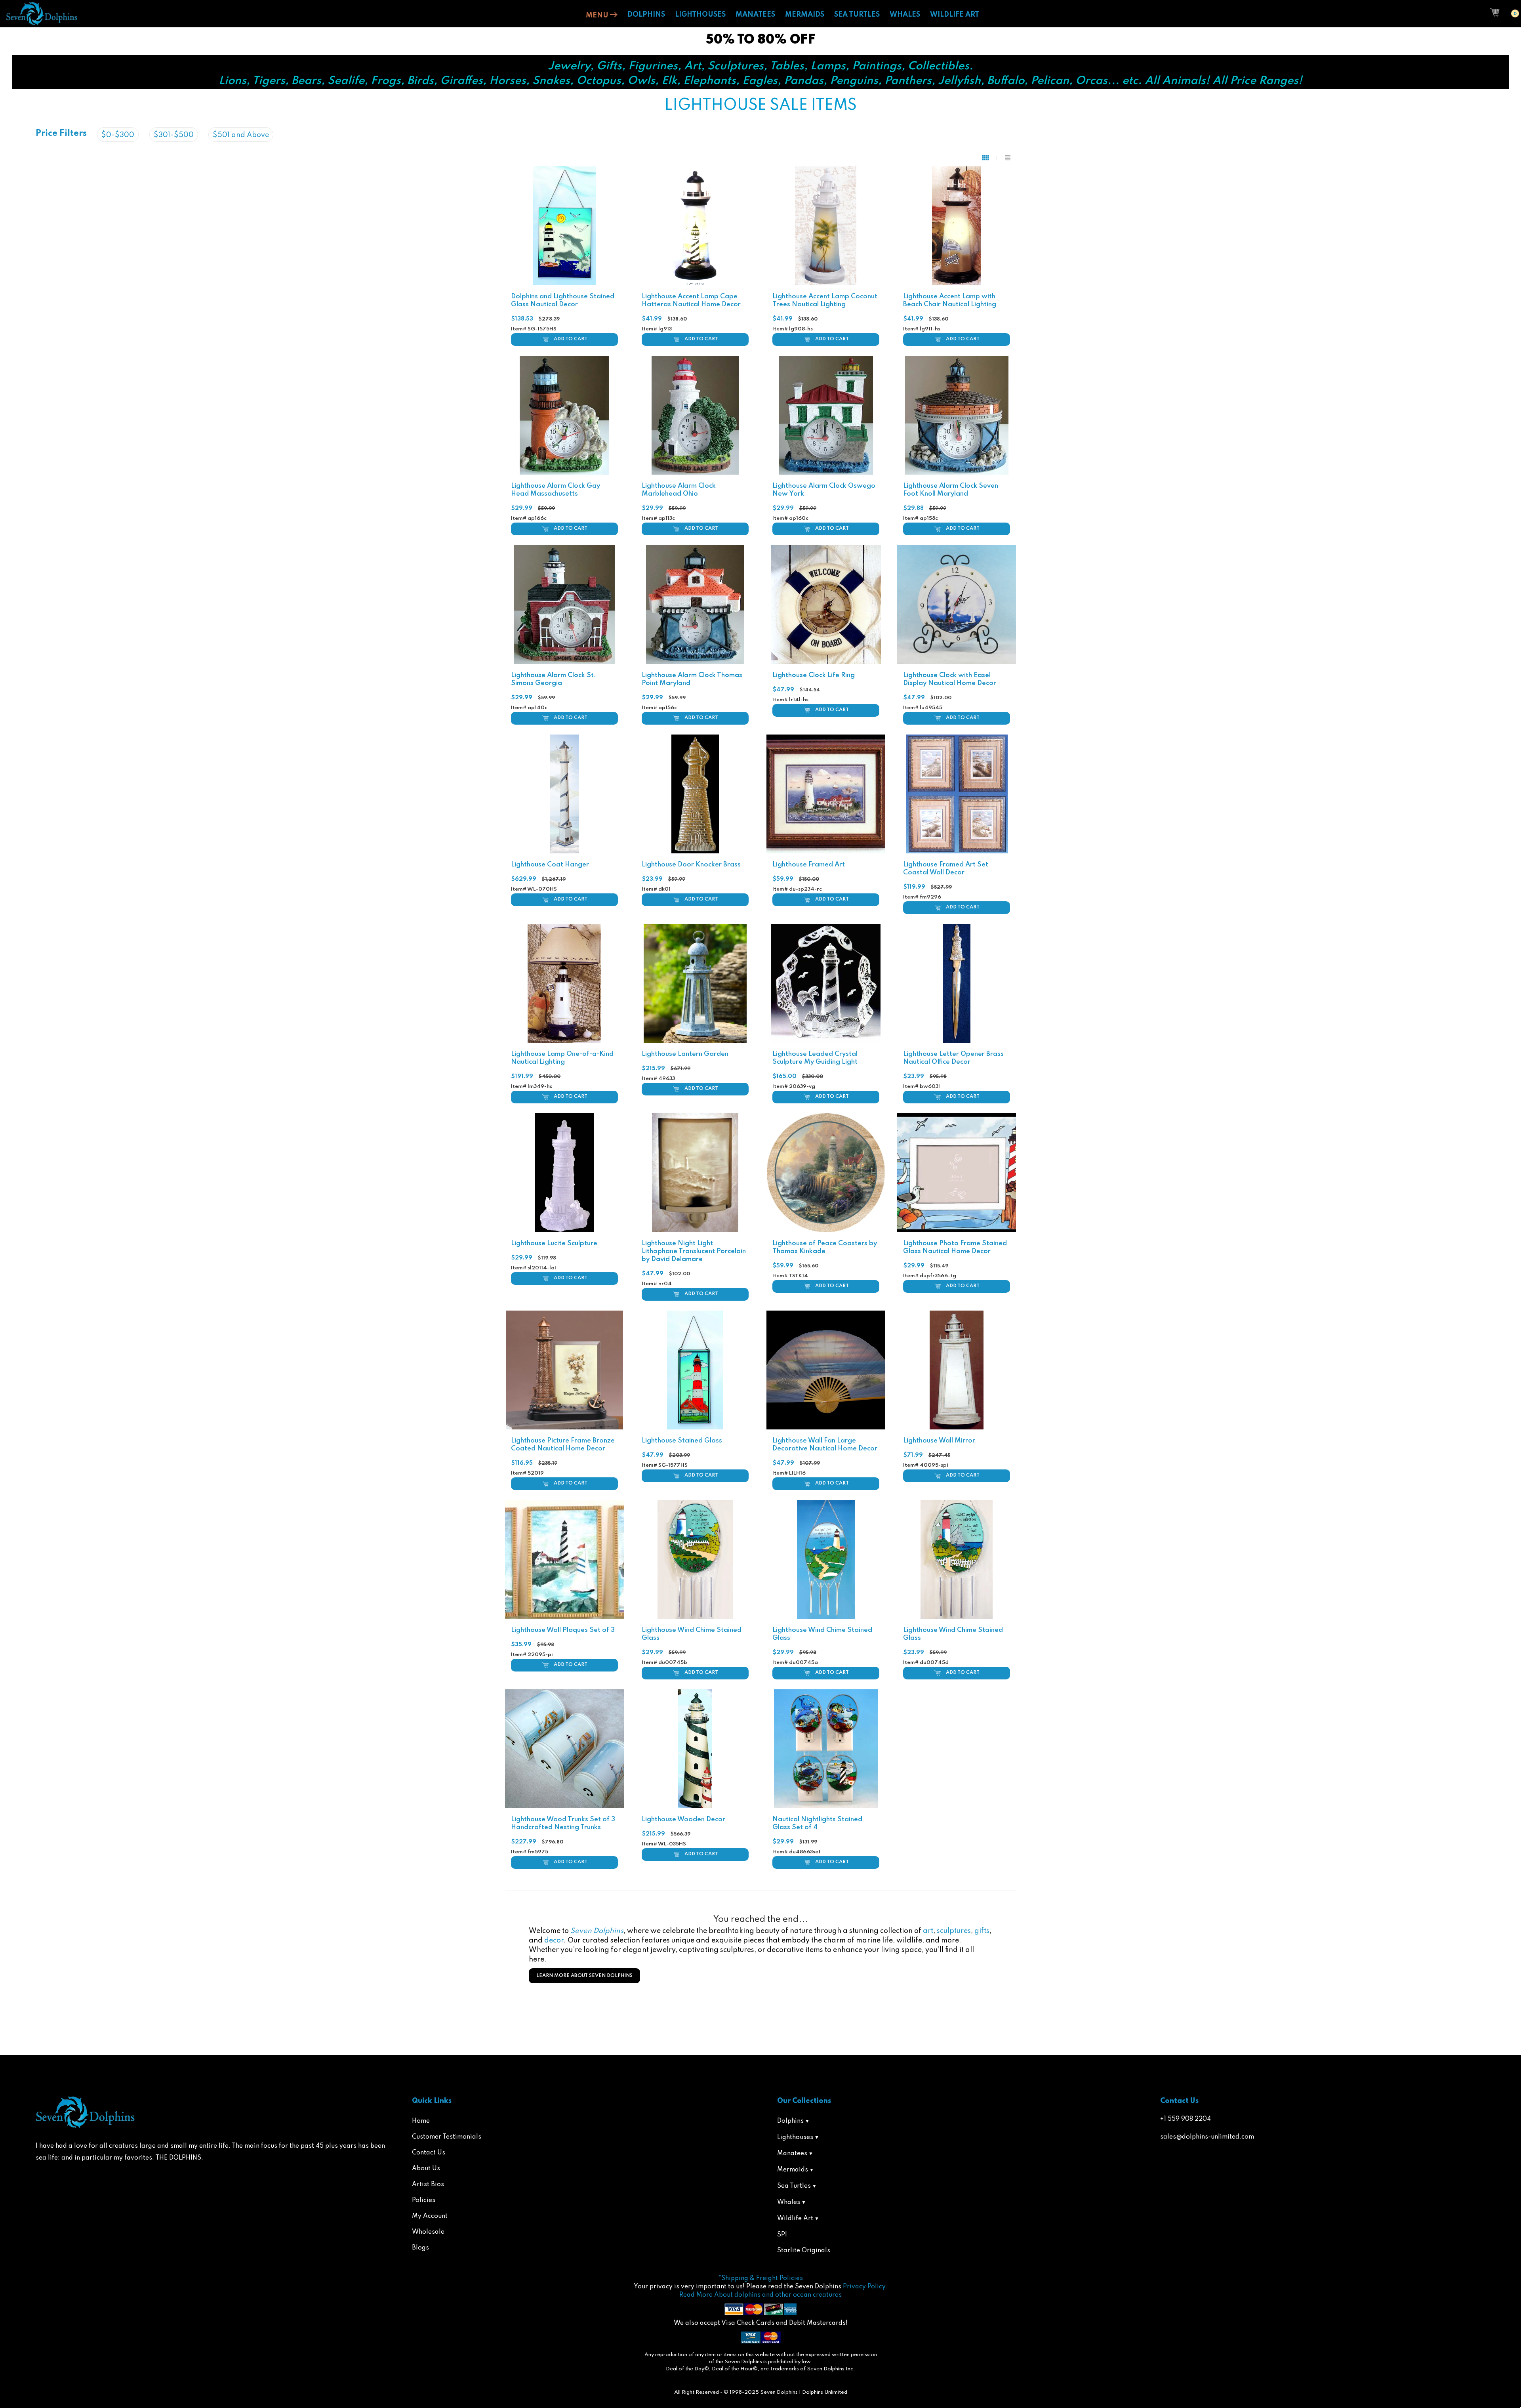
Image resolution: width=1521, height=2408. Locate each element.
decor (554, 1941)
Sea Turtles (794, 2186)
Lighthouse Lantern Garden (685, 1054)
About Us (426, 2169)
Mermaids (793, 2170)
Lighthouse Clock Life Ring (814, 675)
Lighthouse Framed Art (809, 865)
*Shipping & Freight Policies (761, 2278)
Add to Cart (571, 339)
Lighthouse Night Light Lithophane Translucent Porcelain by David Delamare (694, 1251)
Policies (424, 2200)
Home (421, 2121)
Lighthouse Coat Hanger (550, 865)
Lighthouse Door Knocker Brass (691, 865)
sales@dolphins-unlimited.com (1207, 2137)
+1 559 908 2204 (1186, 2119)
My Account (430, 2216)
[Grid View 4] (990, 158)
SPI (782, 2235)
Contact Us (429, 2153)
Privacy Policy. (865, 2287)
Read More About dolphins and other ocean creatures (760, 2295)
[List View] (1008, 158)
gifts (982, 1931)
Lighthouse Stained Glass (682, 1441)
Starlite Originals (804, 2251)
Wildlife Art (795, 2219)
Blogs (420, 2248)
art (928, 1931)
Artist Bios (428, 2185)
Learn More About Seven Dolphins (584, 1976)
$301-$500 (174, 135)
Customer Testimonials (447, 2137)
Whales (789, 2202)
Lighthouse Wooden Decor (683, 1819)
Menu (598, 15)
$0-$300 (118, 135)
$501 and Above (241, 135)
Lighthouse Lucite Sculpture (554, 1243)
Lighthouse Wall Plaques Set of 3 (563, 1630)
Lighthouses (795, 2137)
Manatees (792, 2154)
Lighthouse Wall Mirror (939, 1441)
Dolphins (790, 2121)
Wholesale (428, 2232)
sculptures (954, 1931)
